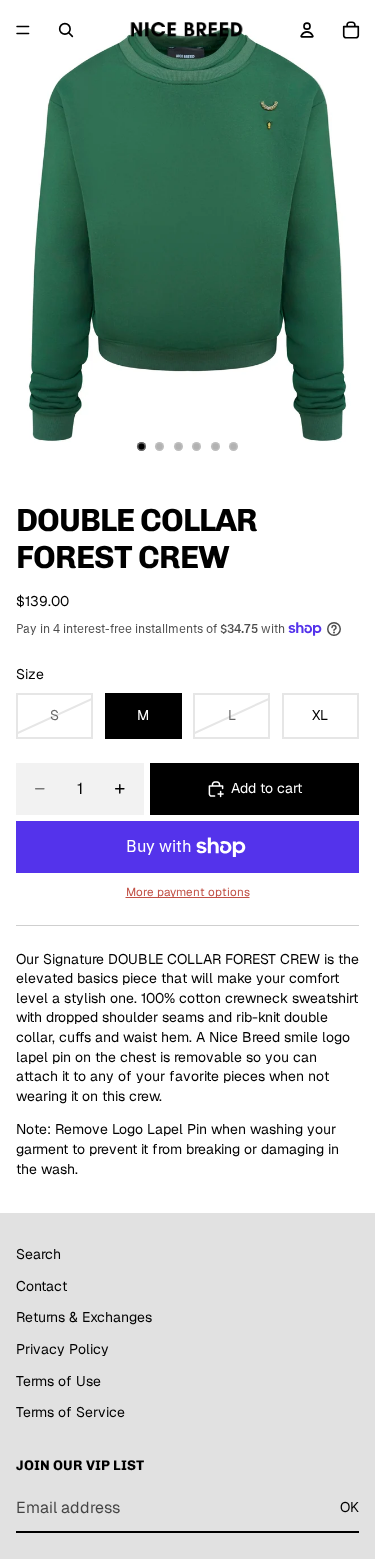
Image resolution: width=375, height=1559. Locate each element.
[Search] (66, 30)
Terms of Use (58, 1380)
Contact (41, 1286)
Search (38, 1254)
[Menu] (23, 30)
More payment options (188, 891)
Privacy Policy (62, 1349)
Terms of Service (70, 1412)
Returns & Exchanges (84, 1317)
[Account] (307, 30)
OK (349, 1507)
